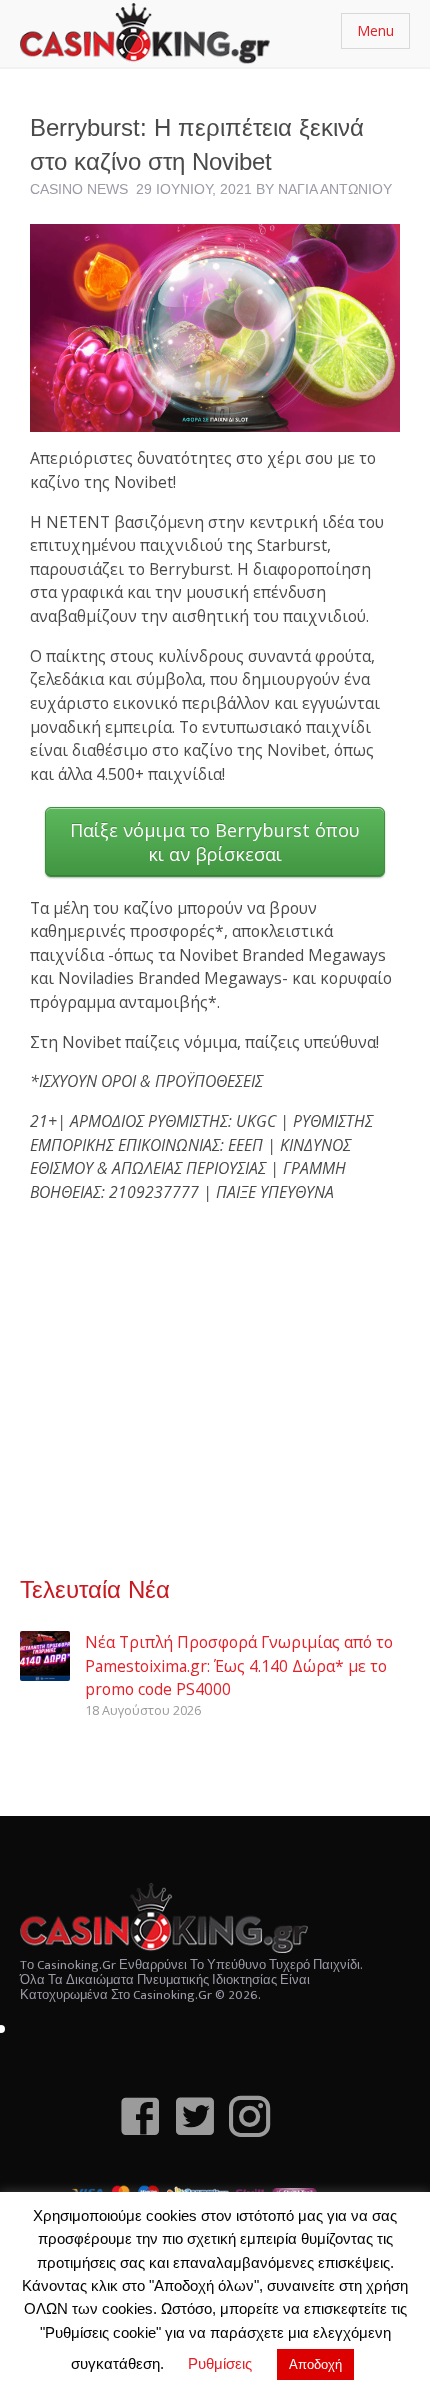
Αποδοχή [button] (315, 2364)
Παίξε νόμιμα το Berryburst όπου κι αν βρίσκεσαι (215, 842)
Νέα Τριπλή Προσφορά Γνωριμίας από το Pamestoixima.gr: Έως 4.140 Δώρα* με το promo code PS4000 (239, 1665)
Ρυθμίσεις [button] (220, 2363)
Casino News (79, 189)
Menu (375, 30)
